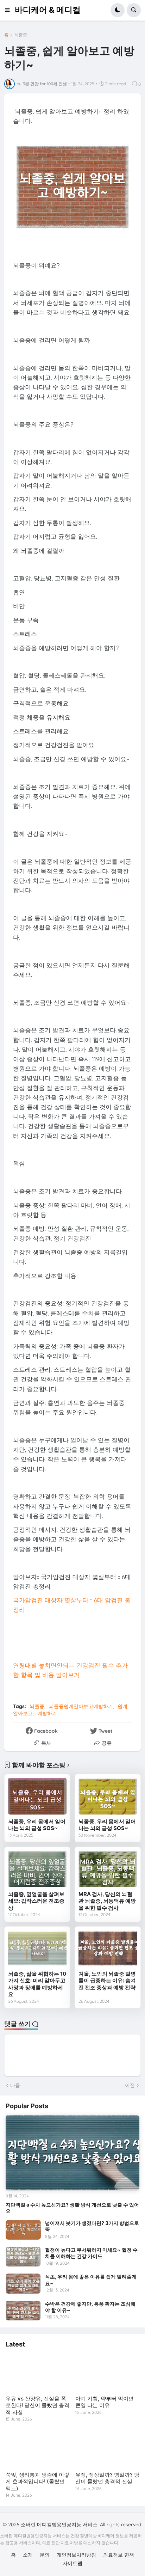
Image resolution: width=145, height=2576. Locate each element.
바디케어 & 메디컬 (48, 10)
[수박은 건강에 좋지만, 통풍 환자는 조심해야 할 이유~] (23, 2311)
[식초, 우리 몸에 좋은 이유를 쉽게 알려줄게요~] (23, 2283)
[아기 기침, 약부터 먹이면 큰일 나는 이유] (107, 2373)
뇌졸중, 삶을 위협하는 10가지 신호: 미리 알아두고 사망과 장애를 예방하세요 (37, 1984)
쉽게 (122, 1706)
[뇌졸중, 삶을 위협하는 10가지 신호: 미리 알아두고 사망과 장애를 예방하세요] (37, 1948)
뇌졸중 (21, 35)
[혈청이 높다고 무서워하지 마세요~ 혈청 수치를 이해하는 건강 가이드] (23, 2257)
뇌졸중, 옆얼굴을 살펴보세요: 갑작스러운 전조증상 (36, 1901)
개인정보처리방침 (76, 2555)
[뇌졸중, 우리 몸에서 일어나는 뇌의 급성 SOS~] (37, 1796)
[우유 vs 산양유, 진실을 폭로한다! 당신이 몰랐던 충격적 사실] (38, 2373)
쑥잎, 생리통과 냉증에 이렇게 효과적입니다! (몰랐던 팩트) (37, 2482)
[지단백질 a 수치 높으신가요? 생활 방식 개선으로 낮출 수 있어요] (72, 2153)
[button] (10, 10)
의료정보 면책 (119, 2555)
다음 (15, 2085)
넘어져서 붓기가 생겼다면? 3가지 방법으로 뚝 (92, 2226)
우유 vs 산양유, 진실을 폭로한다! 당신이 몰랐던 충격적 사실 (37, 2405)
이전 (130, 2085)
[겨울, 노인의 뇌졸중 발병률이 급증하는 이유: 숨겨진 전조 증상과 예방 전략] (108, 1948)
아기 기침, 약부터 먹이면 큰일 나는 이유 (105, 2402)
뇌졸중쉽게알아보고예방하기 (81, 1706)
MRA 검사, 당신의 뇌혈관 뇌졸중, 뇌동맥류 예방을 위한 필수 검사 (107, 1901)
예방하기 (47, 1713)
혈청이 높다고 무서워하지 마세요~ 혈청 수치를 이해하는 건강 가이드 (91, 2253)
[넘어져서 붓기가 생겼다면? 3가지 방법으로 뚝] (23, 2230)
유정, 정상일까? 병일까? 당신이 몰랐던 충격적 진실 (107, 2478)
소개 (28, 2555)
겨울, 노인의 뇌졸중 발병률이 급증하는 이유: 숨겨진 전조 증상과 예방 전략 (107, 1981)
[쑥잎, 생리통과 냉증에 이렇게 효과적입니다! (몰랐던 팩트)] (38, 2449)
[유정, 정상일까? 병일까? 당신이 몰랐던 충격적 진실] (107, 2449)
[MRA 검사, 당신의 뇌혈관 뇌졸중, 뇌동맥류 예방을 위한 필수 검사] (108, 1869)
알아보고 (23, 1713)
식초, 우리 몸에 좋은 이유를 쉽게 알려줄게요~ (91, 2280)
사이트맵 (72, 2563)
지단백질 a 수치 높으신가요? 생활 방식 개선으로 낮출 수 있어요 (72, 2208)
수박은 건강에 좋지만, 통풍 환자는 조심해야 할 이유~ (90, 2307)
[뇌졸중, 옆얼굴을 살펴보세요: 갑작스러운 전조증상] (37, 1869)
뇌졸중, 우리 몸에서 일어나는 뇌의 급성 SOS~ (37, 1825)
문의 (45, 2555)
